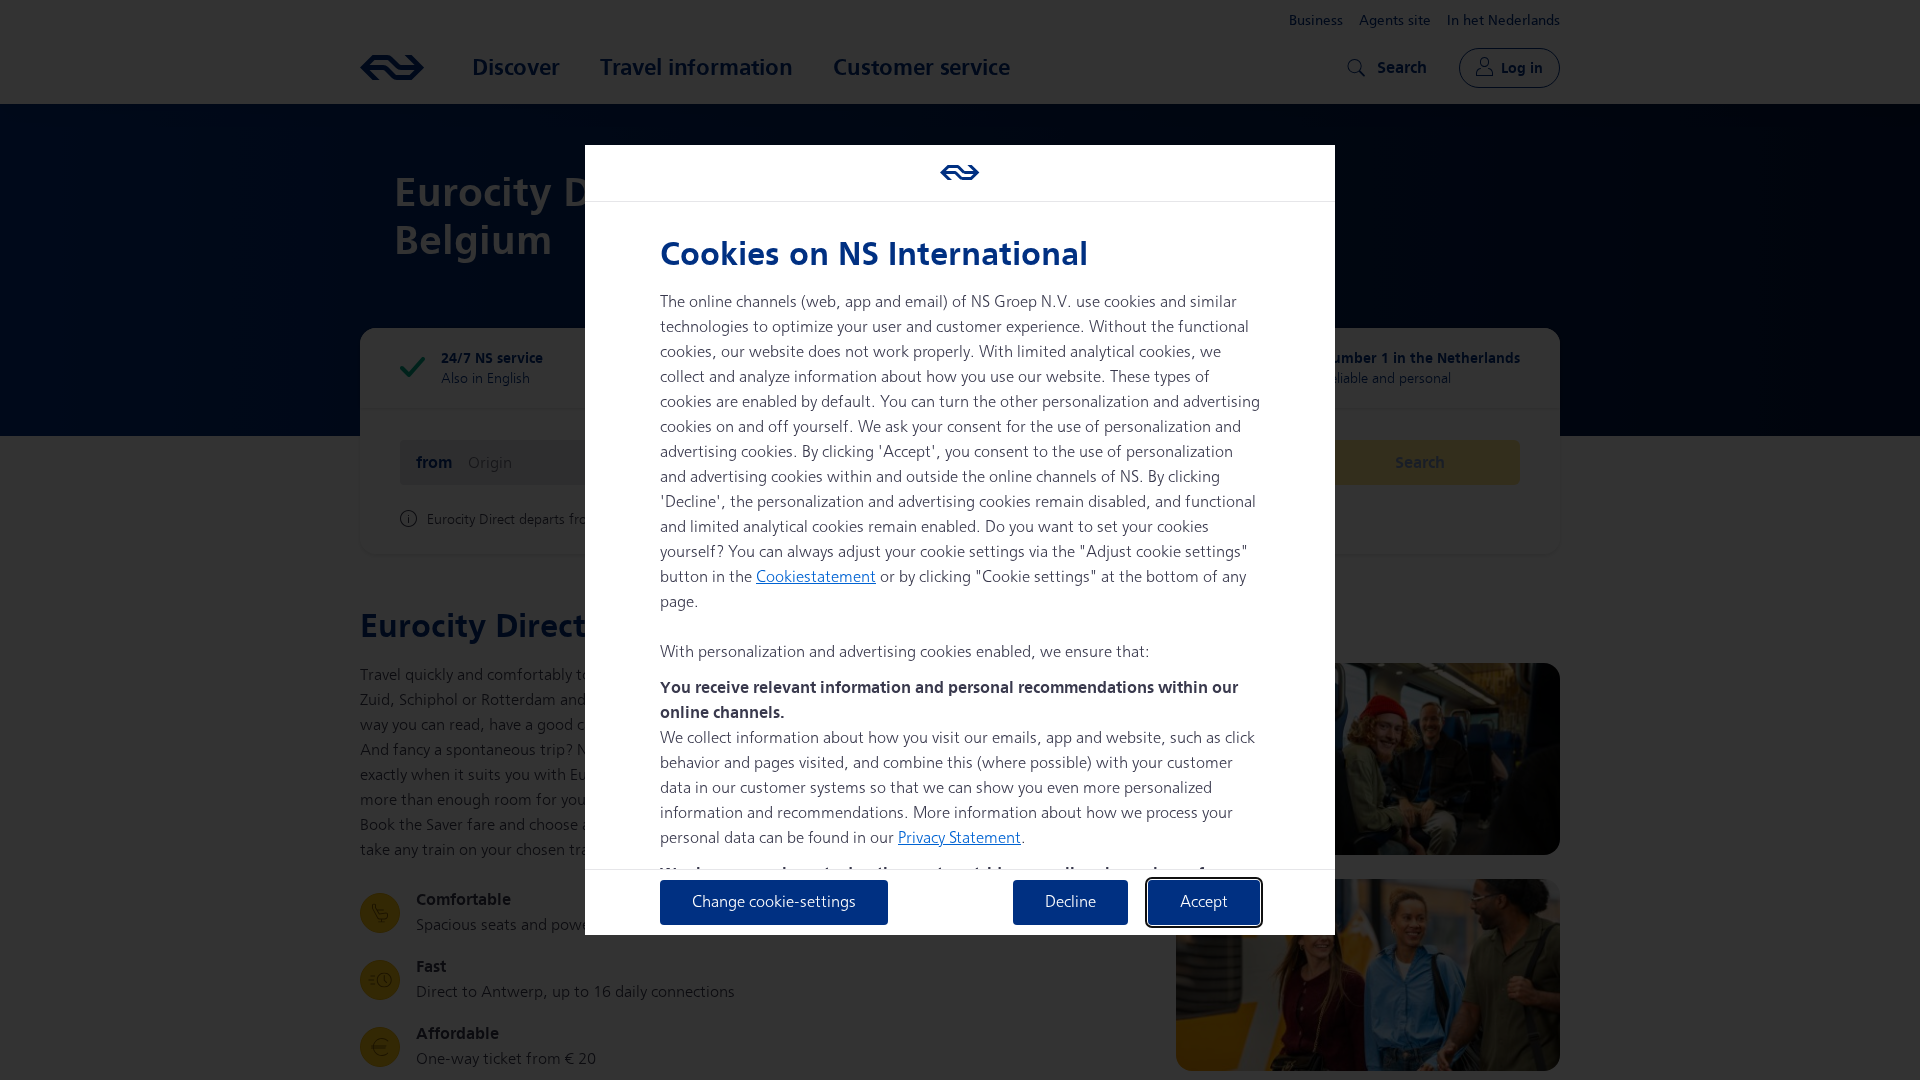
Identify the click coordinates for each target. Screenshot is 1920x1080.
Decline (1070, 902)
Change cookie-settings (774, 902)
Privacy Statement (959, 838)
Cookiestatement (816, 577)
